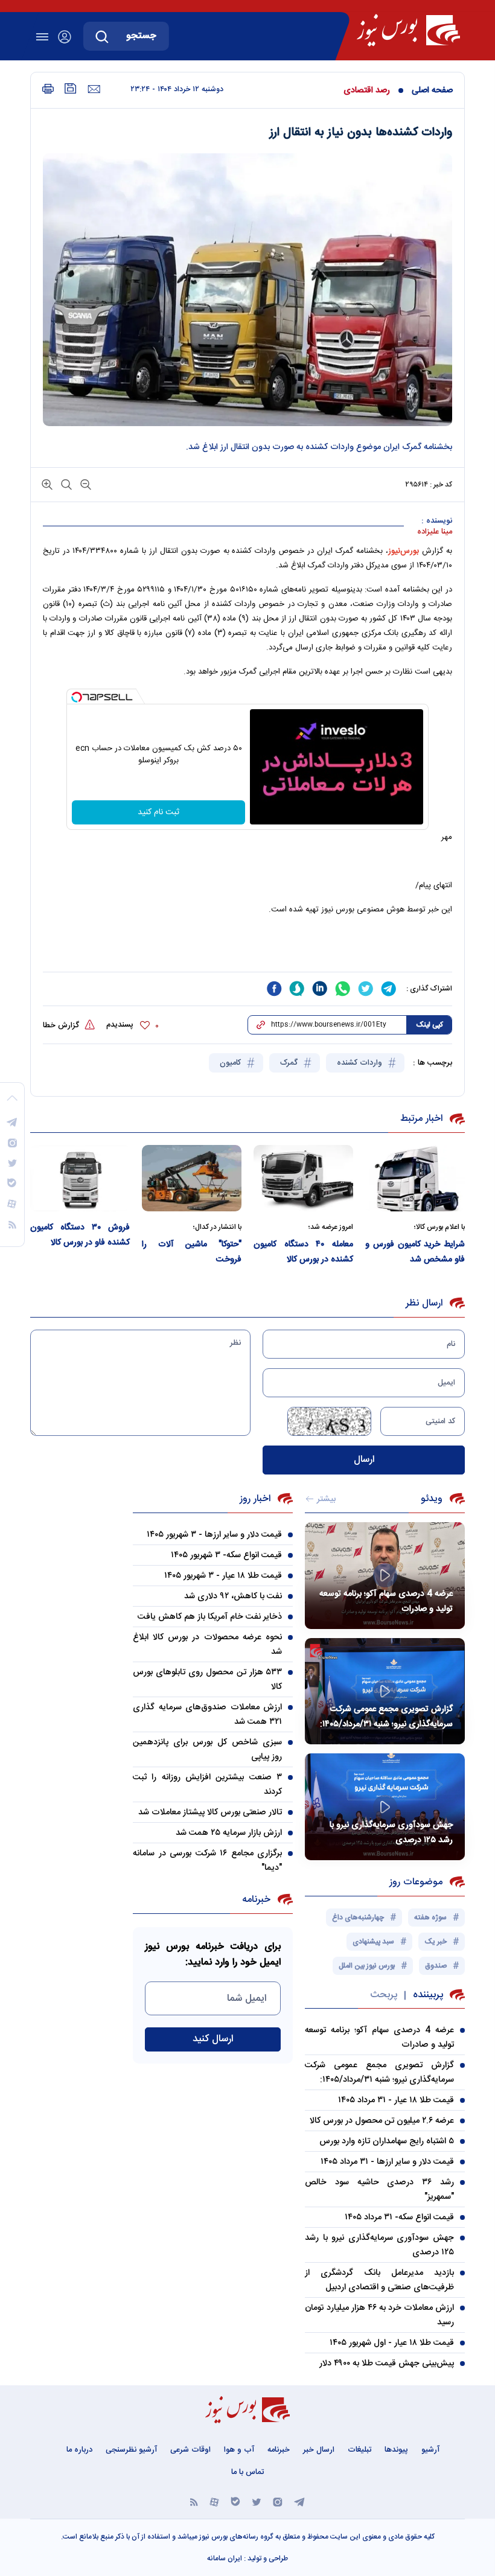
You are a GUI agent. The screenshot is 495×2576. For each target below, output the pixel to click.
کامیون (232, 1063)
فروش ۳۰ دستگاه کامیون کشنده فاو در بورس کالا (80, 1235)
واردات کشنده (361, 1063)
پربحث (384, 1995)
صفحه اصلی (432, 91)
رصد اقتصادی (367, 91)
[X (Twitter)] (257, 2501)
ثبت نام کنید (158, 812)
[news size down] (85, 484)
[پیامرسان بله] (235, 2501)
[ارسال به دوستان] (94, 89)
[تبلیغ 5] (247, 949)
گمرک (290, 1063)
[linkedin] (320, 989)
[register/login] (65, 37)
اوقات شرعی (190, 2450)
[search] (102, 36)
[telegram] (389, 989)
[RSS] (194, 2501)
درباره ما (79, 2450)
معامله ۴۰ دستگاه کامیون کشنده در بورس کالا (303, 1252)
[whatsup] (343, 989)
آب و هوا (239, 2450)
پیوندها (396, 2450)
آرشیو (430, 2450)
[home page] (408, 30)
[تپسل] (77, 697)
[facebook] (274, 989)
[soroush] (297, 989)
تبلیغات (359, 2450)
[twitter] (366, 989)
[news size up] (47, 484)
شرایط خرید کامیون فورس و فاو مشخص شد (415, 1252)
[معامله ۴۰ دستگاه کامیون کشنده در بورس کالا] (303, 1178)
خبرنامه (279, 2450)
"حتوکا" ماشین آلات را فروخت (192, 1252)
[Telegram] (299, 2501)
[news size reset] (65, 484)
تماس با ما (247, 2472)
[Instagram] (278, 2501)
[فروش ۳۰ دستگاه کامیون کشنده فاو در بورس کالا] (80, 1178)
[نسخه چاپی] (48, 89)
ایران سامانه (225, 2558)
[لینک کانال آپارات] (214, 2501)
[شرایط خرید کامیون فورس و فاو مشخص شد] (415, 1178)
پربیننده (428, 1995)
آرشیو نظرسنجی (131, 2450)
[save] (71, 88)
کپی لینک (430, 1025)
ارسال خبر (319, 2450)
